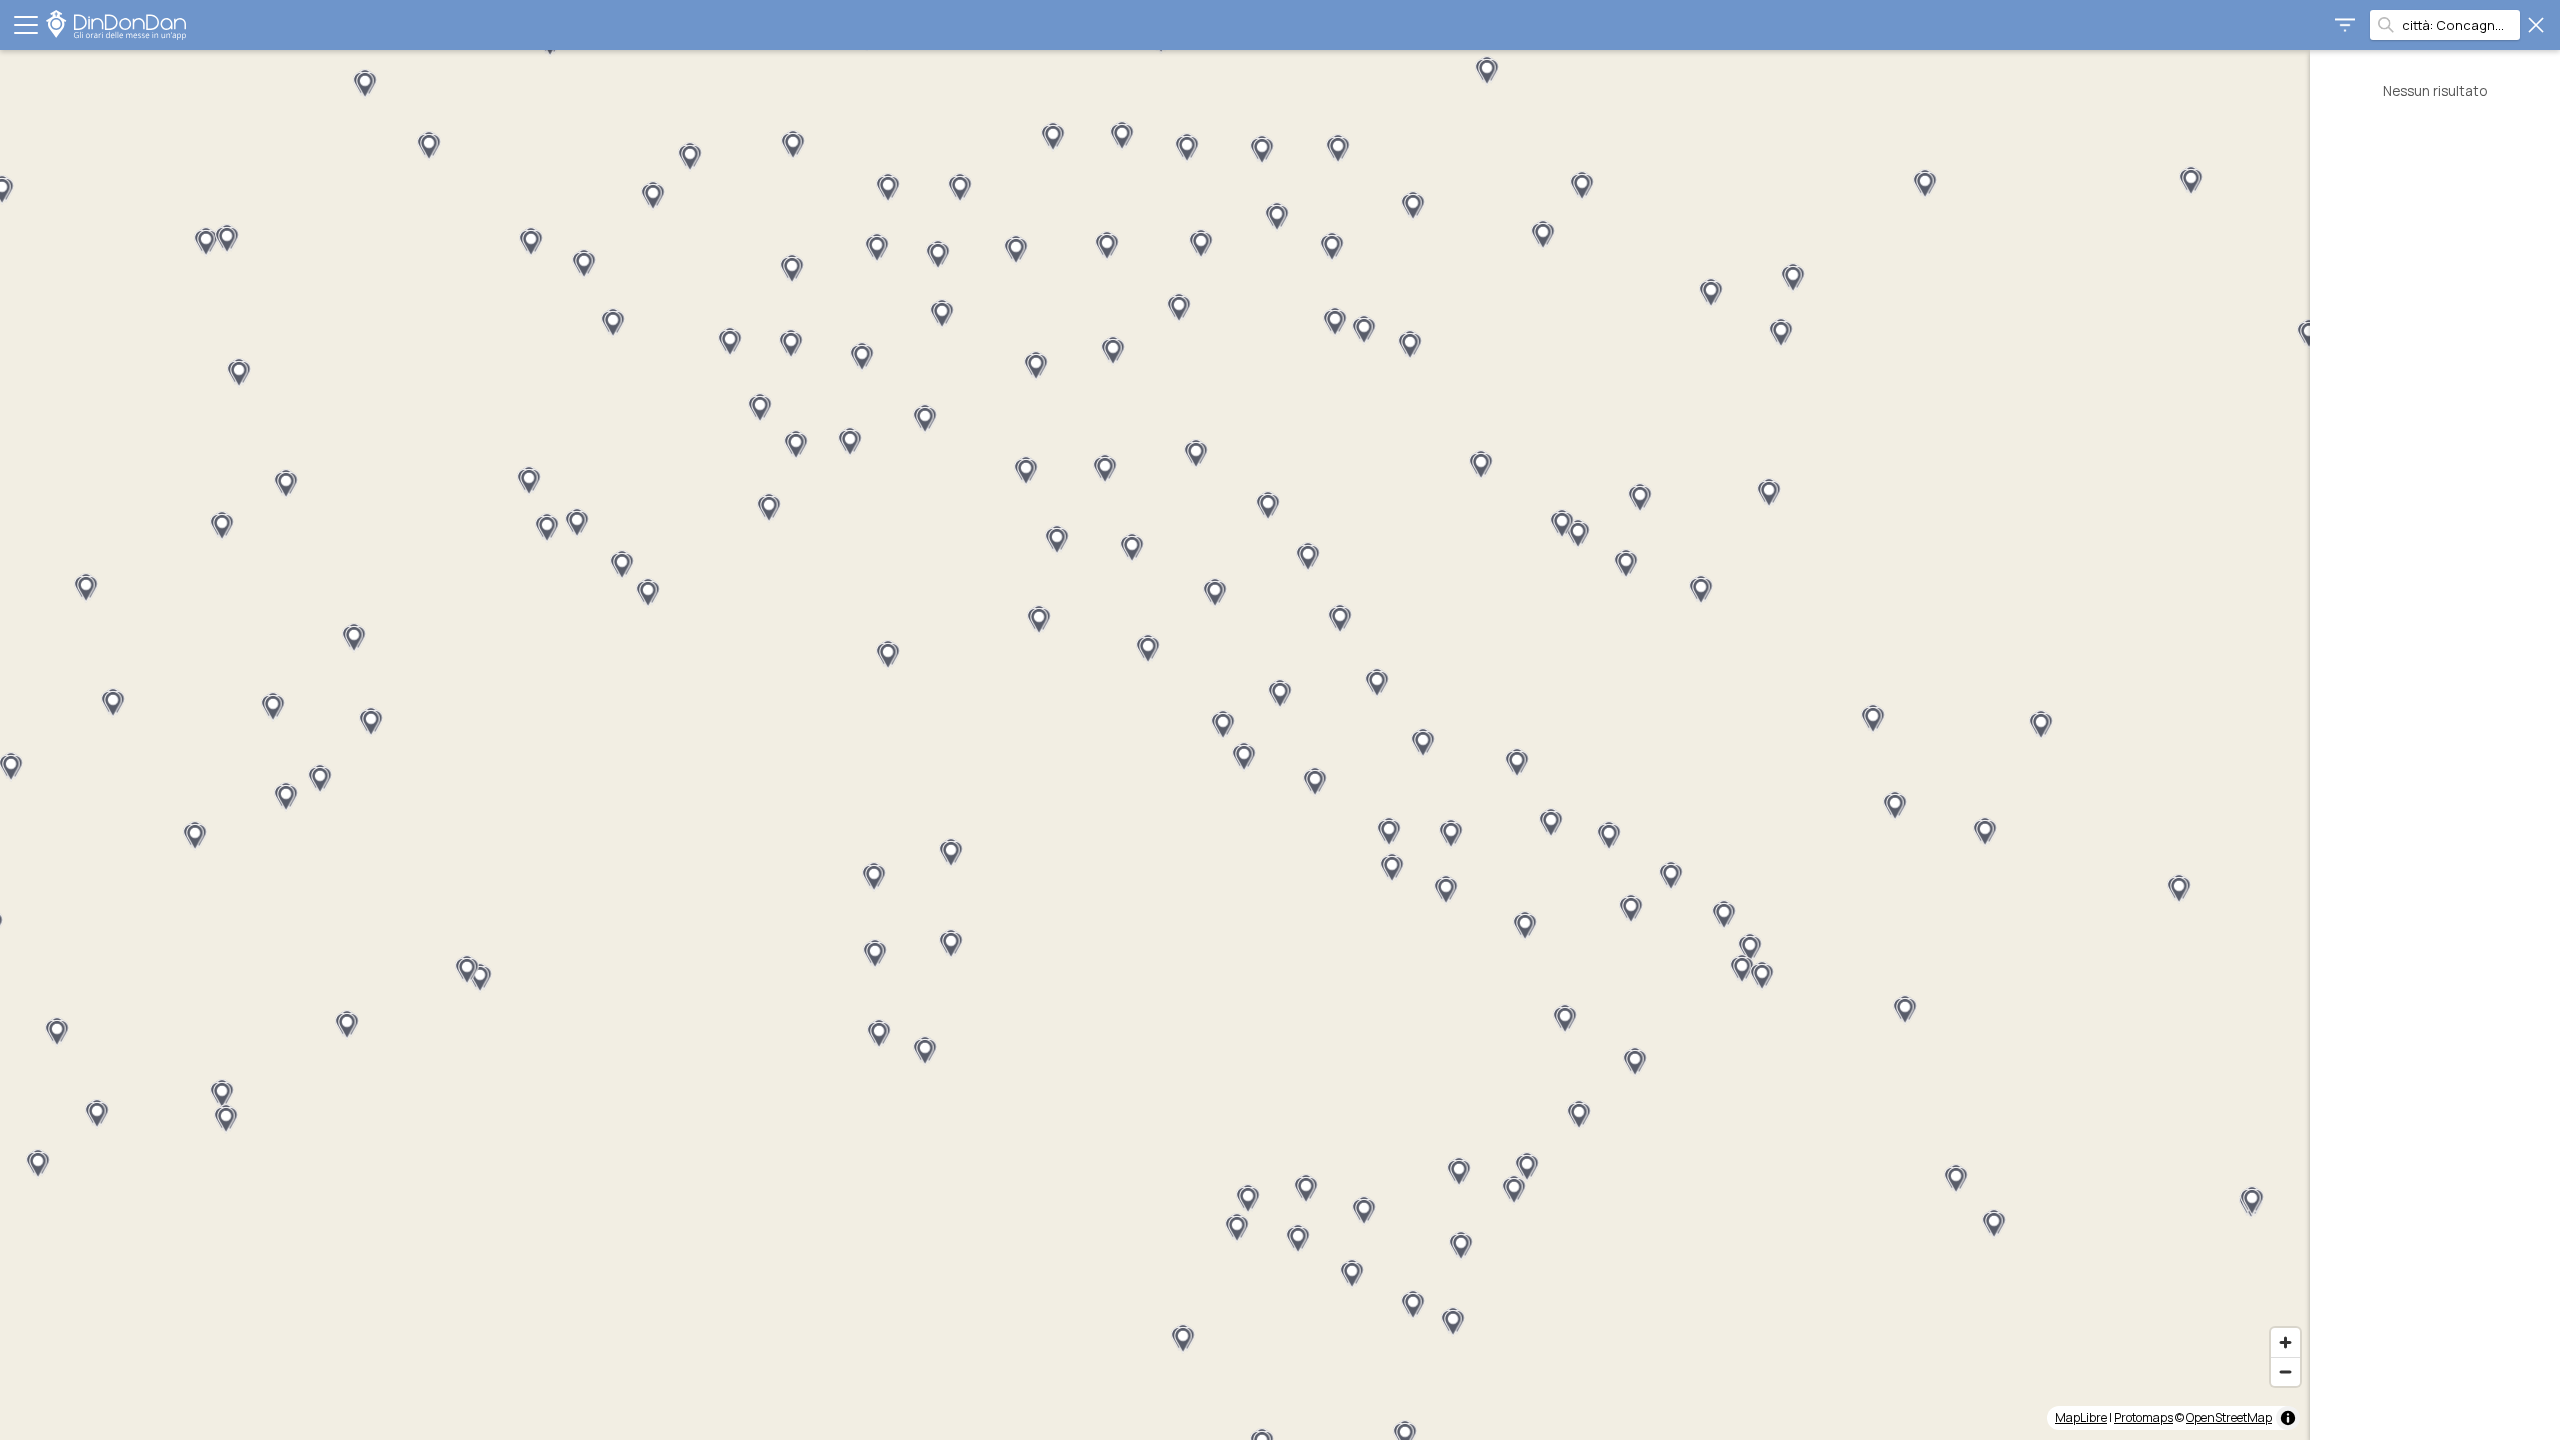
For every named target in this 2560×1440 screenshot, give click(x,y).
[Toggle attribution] (2288, 1418)
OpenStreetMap (2229, 1417)
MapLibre (2081, 1417)
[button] (584, 264)
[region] (1155, 745)
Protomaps (2143, 1417)
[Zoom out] (2285, 1371)
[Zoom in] (2285, 1342)
